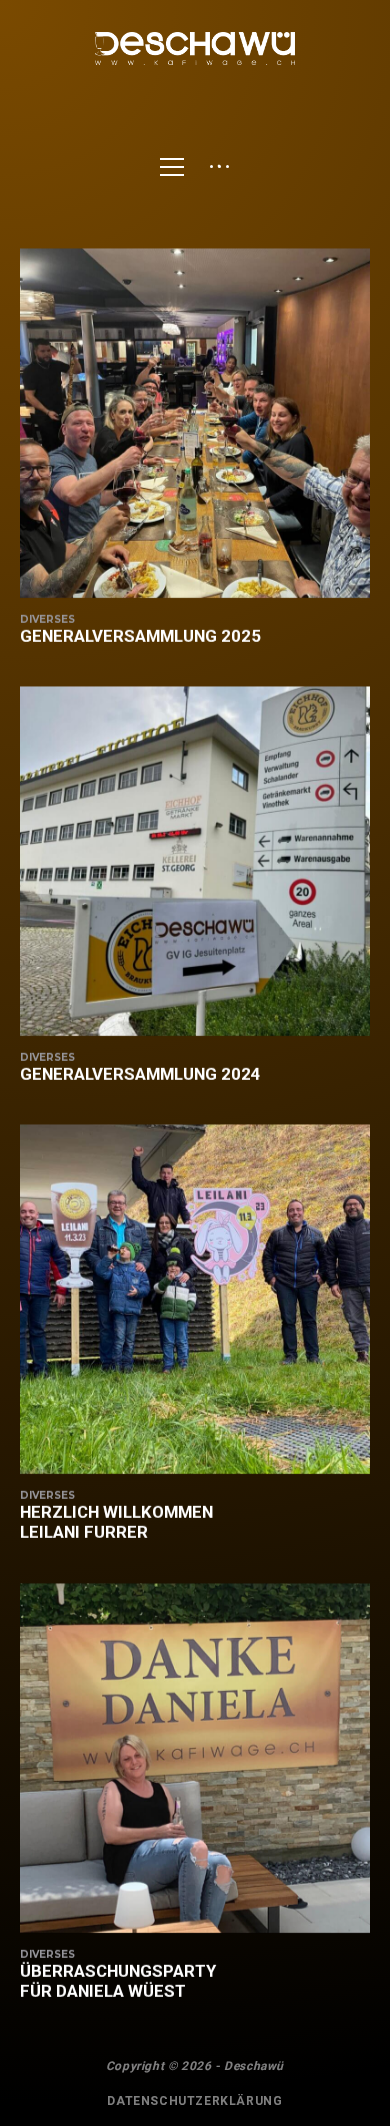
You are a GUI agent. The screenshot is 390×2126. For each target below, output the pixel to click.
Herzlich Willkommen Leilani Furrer (116, 1522)
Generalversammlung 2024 (140, 1074)
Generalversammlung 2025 (140, 636)
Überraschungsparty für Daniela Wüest (118, 1981)
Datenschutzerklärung (194, 2101)
